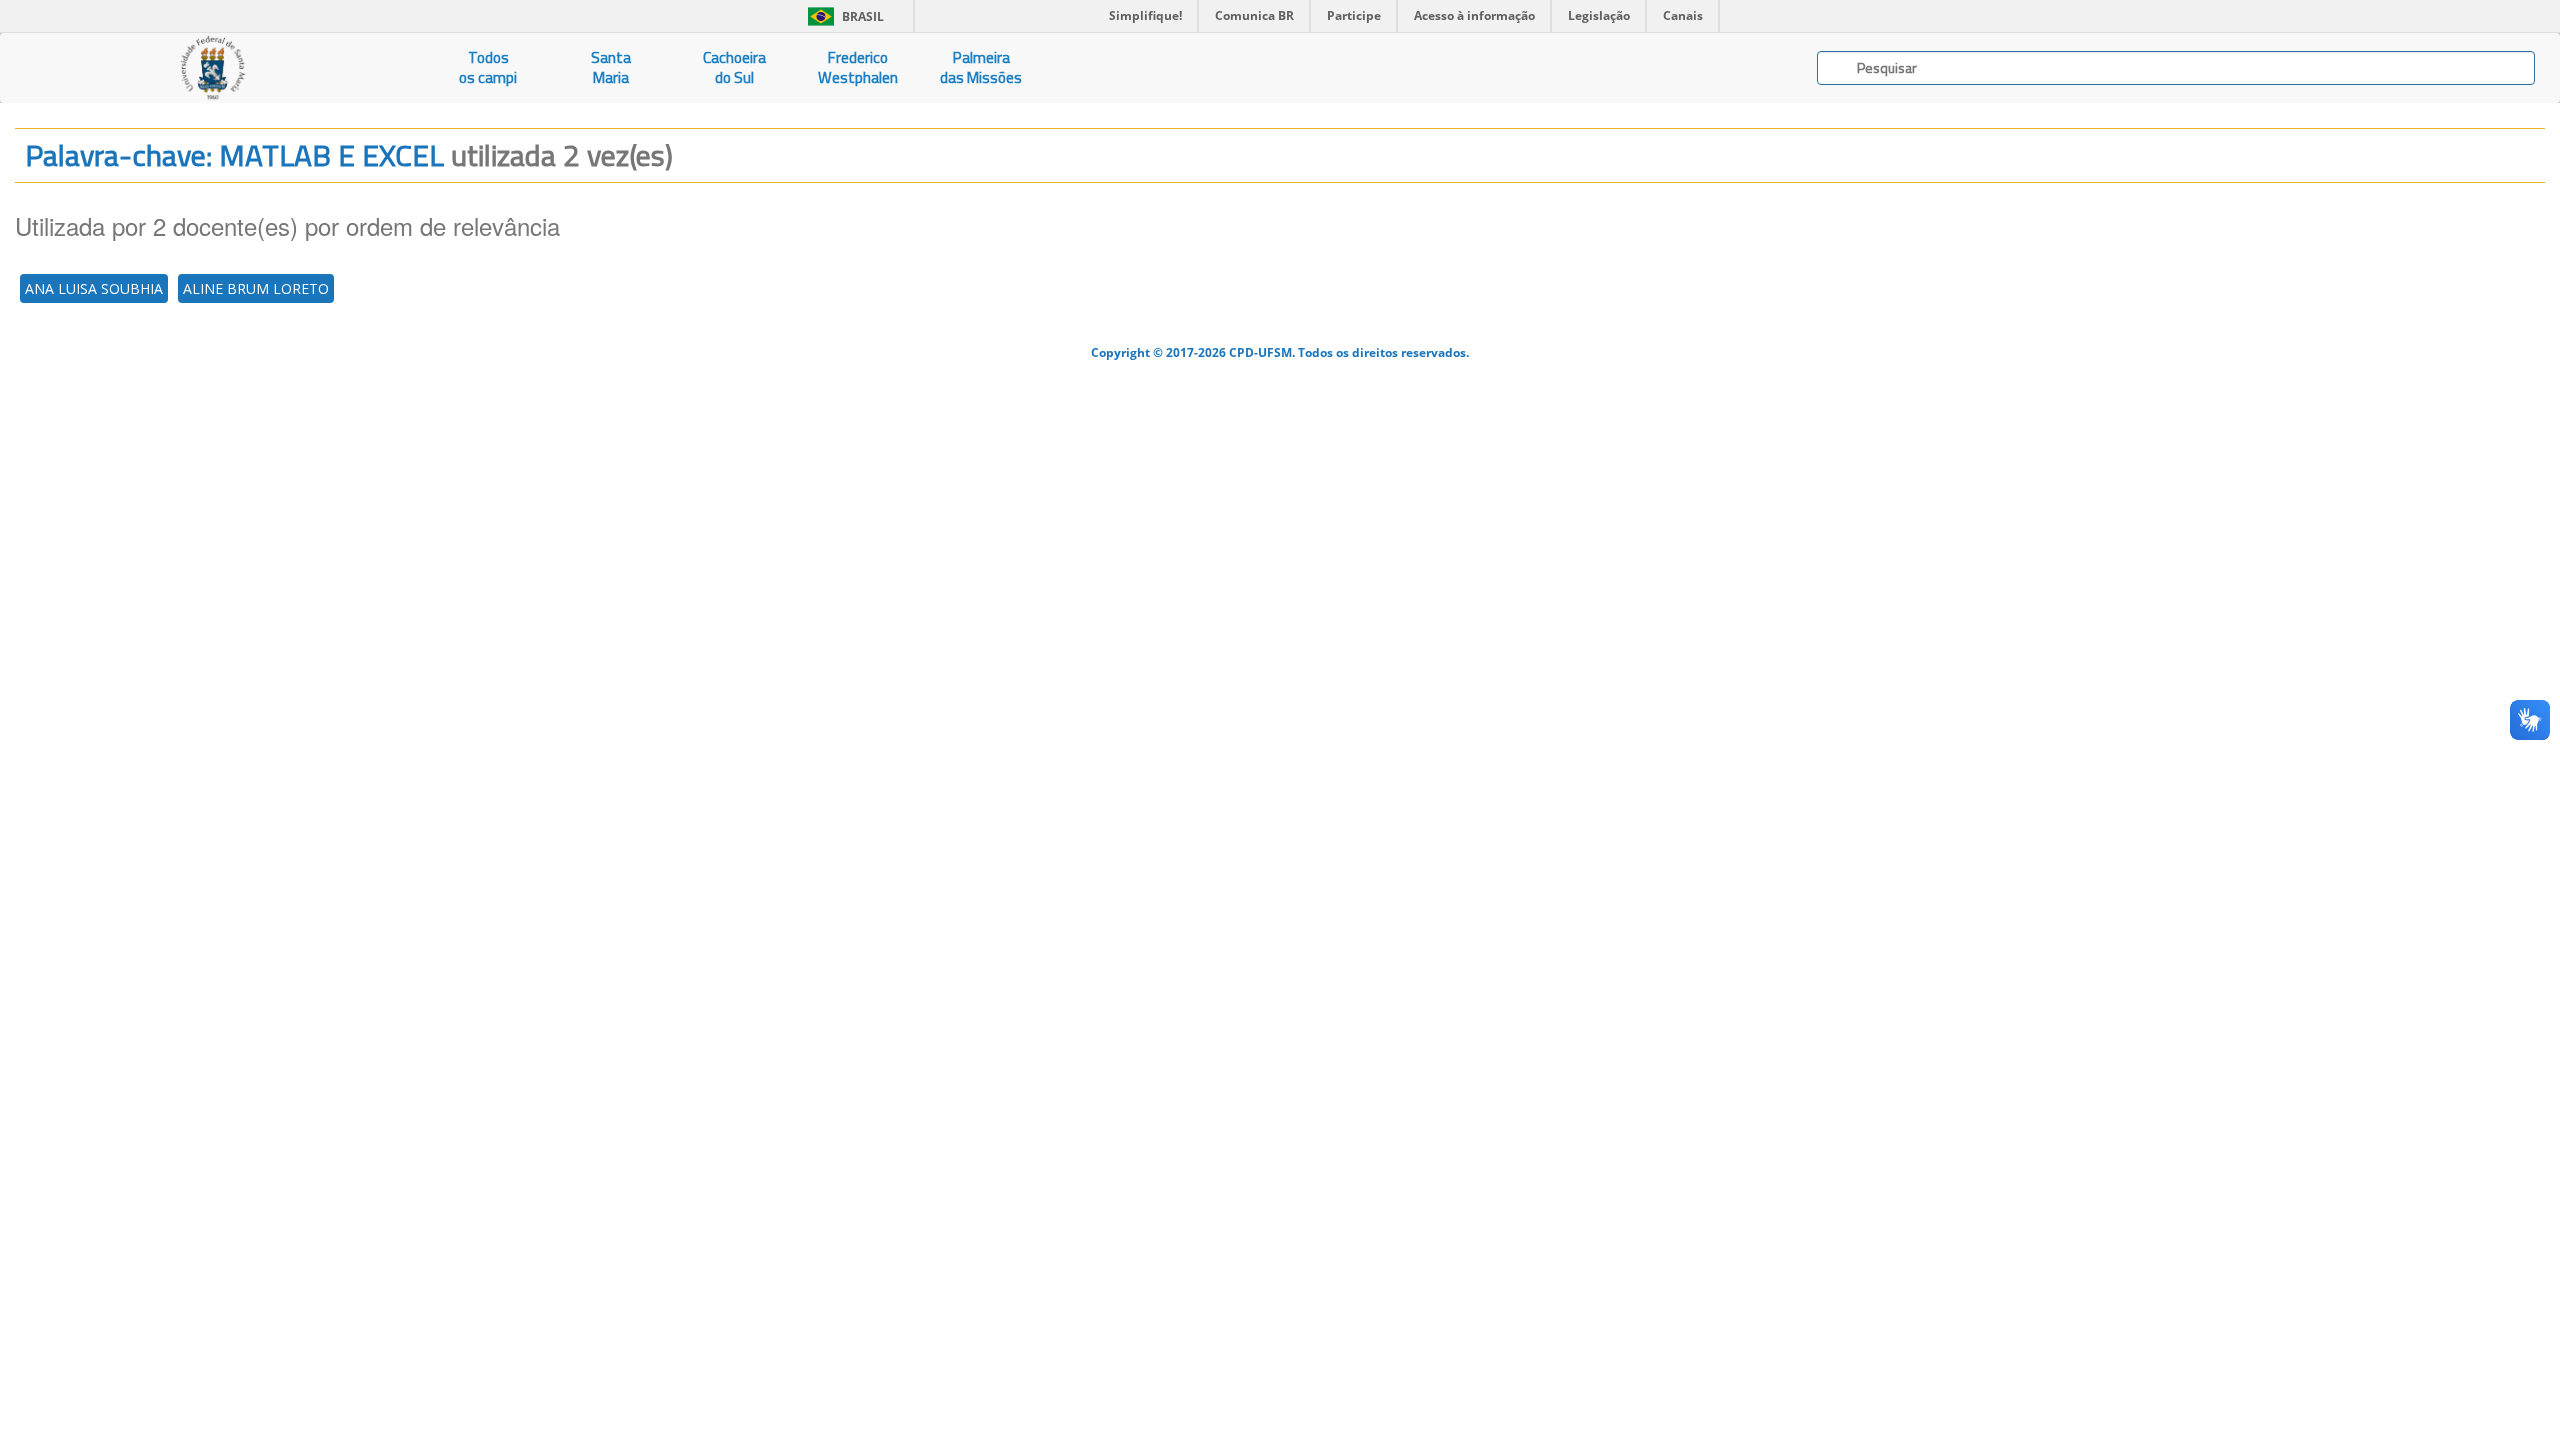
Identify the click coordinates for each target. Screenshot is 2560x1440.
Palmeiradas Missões (981, 67)
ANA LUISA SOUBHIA (94, 288)
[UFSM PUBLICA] (213, 68)
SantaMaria (611, 67)
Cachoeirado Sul (734, 67)
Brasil (842, 16)
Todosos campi (488, 67)
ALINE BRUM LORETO (256, 288)
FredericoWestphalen (858, 67)
